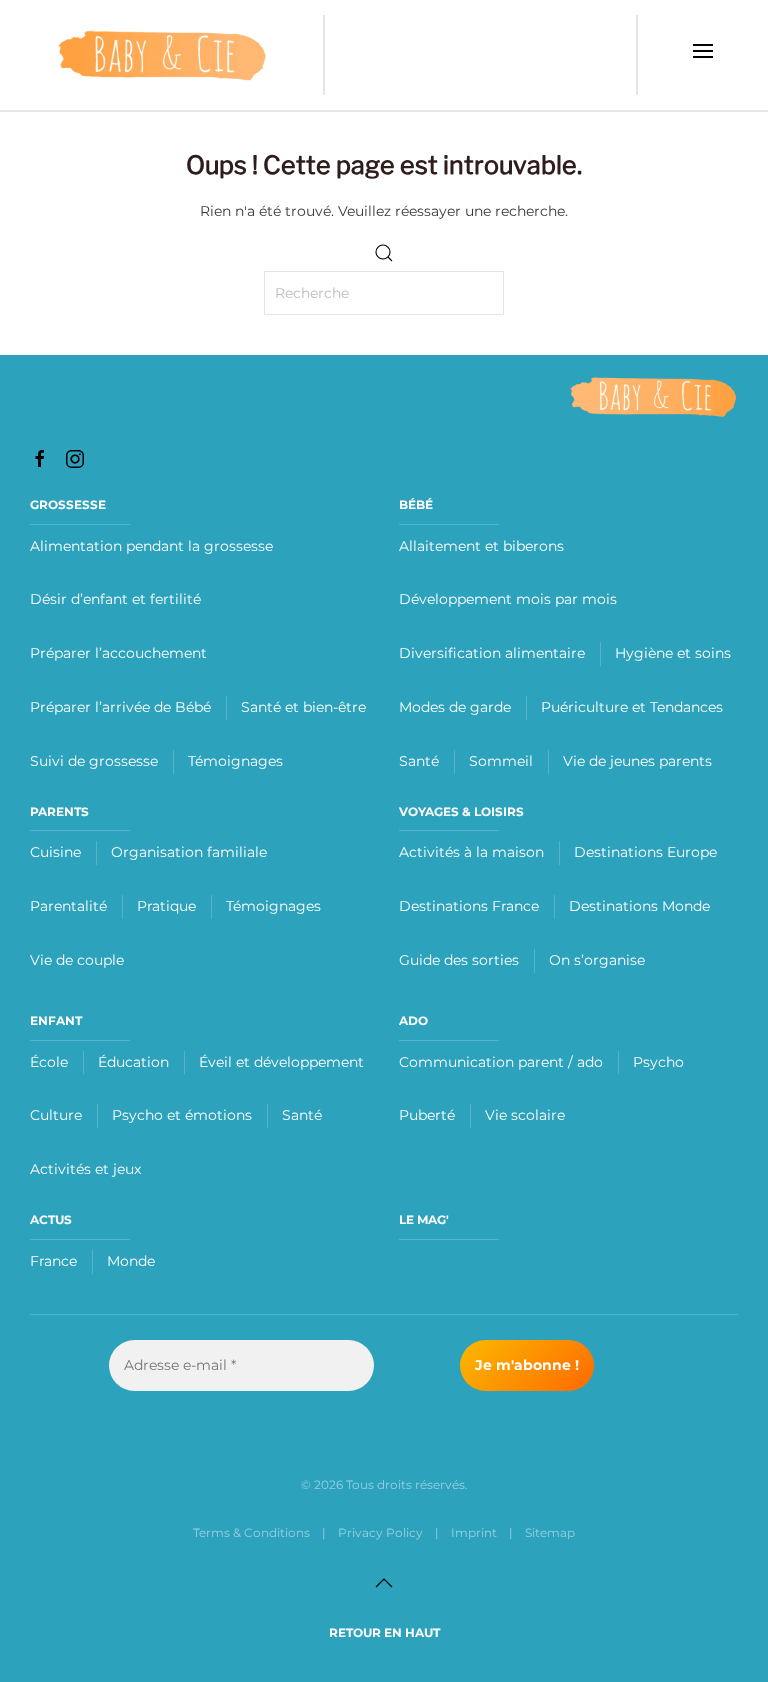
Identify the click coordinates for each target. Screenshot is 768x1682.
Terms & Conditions (251, 1532)
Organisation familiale (189, 852)
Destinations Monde (639, 906)
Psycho (658, 1062)
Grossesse (68, 504)
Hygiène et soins (673, 653)
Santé (419, 761)
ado (413, 1020)
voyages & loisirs (461, 811)
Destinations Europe (645, 852)
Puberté (427, 1115)
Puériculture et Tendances (632, 707)
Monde (131, 1261)
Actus (51, 1219)
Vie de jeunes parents (637, 761)
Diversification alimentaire (492, 653)
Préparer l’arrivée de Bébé (120, 707)
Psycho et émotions (182, 1115)
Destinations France (469, 906)
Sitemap (550, 1532)
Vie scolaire (525, 1115)
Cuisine (55, 852)
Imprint (474, 1532)
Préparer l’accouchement (118, 653)
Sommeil (501, 761)
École (49, 1062)
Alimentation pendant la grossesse (151, 546)
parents (59, 811)
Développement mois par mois (508, 599)
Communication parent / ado (501, 1062)
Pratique (166, 906)
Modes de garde (455, 707)
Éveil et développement (281, 1062)
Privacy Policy (380, 1532)
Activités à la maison (471, 852)
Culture (56, 1115)
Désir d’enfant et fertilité (115, 599)
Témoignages (235, 761)
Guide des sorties (459, 960)
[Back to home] (161, 55)
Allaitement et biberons (481, 546)
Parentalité (68, 906)
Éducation (133, 1062)
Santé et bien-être (303, 707)
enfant (56, 1020)
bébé (416, 504)
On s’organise (597, 960)
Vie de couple (77, 960)
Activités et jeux (85, 1169)
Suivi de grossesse (94, 761)
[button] (703, 55)
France (53, 1261)
